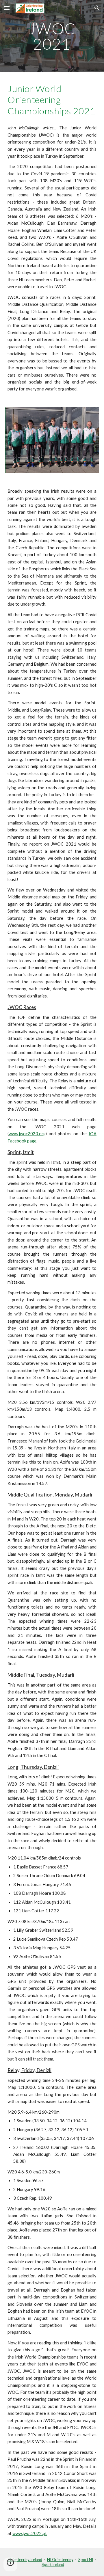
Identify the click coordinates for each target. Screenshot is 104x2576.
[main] (52, 36)
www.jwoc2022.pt (30, 2533)
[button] (7, 8)
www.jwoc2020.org (27, 1134)
